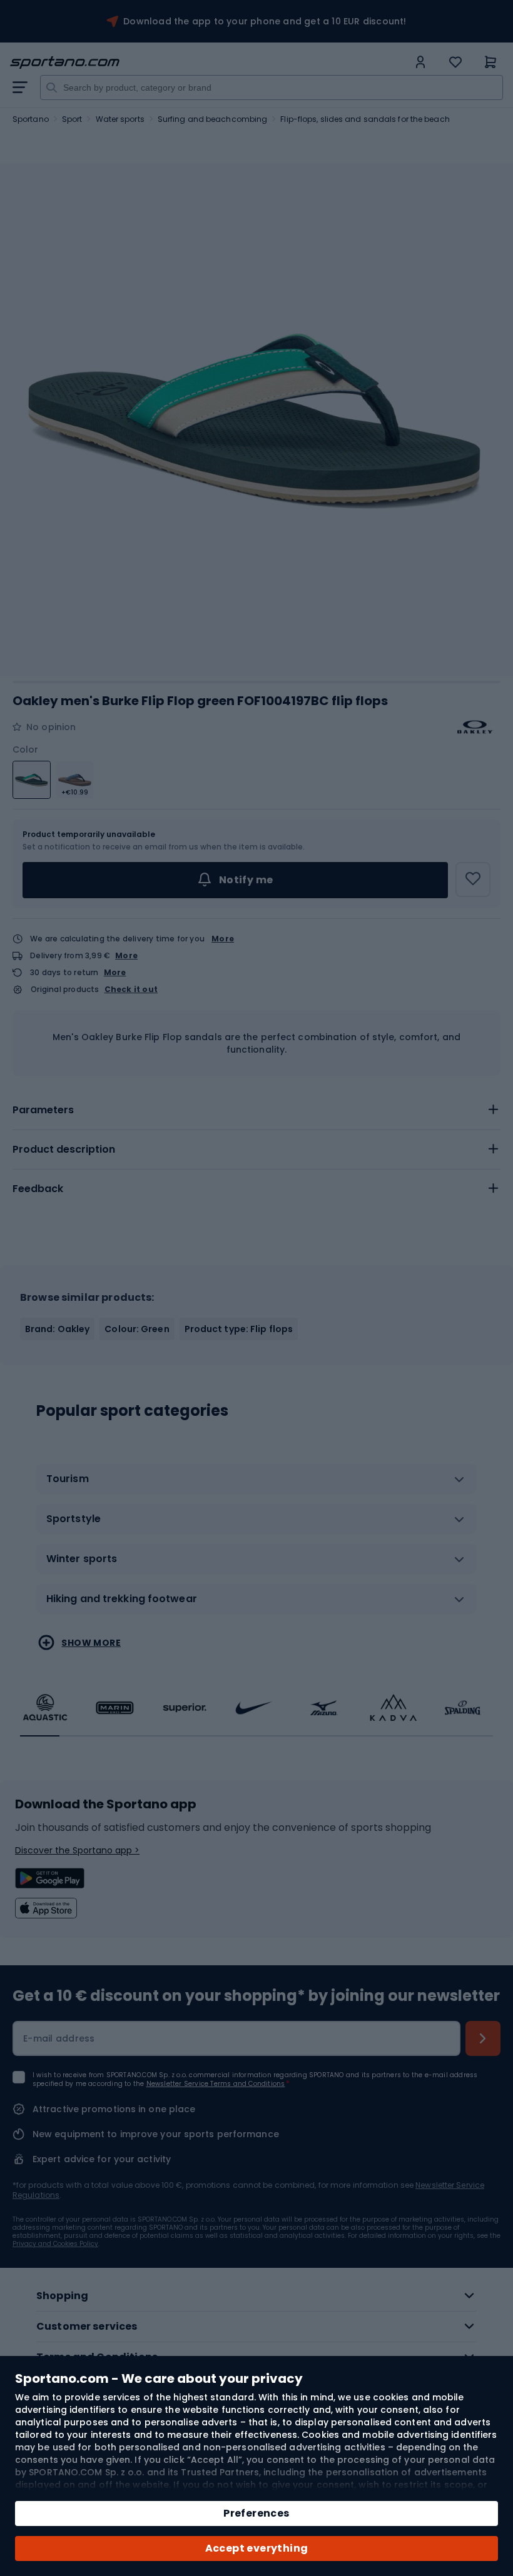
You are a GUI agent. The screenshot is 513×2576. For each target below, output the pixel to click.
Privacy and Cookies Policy (55, 2244)
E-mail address (59, 2038)
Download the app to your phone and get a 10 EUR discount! (265, 21)
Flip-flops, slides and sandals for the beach (365, 119)
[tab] (256, 1110)
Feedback (38, 1189)
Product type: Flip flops (239, 1329)
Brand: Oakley (57, 1329)
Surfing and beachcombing (212, 119)
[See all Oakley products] (475, 727)
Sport (72, 119)
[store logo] (209, 63)
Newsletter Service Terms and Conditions (216, 2084)
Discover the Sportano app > (77, 1850)
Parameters (43, 1110)
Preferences (256, 2513)
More (223, 939)
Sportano (31, 119)
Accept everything (257, 2548)
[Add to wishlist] (473, 880)
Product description (64, 1149)
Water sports (120, 119)
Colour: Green (137, 1329)
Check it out (131, 990)
